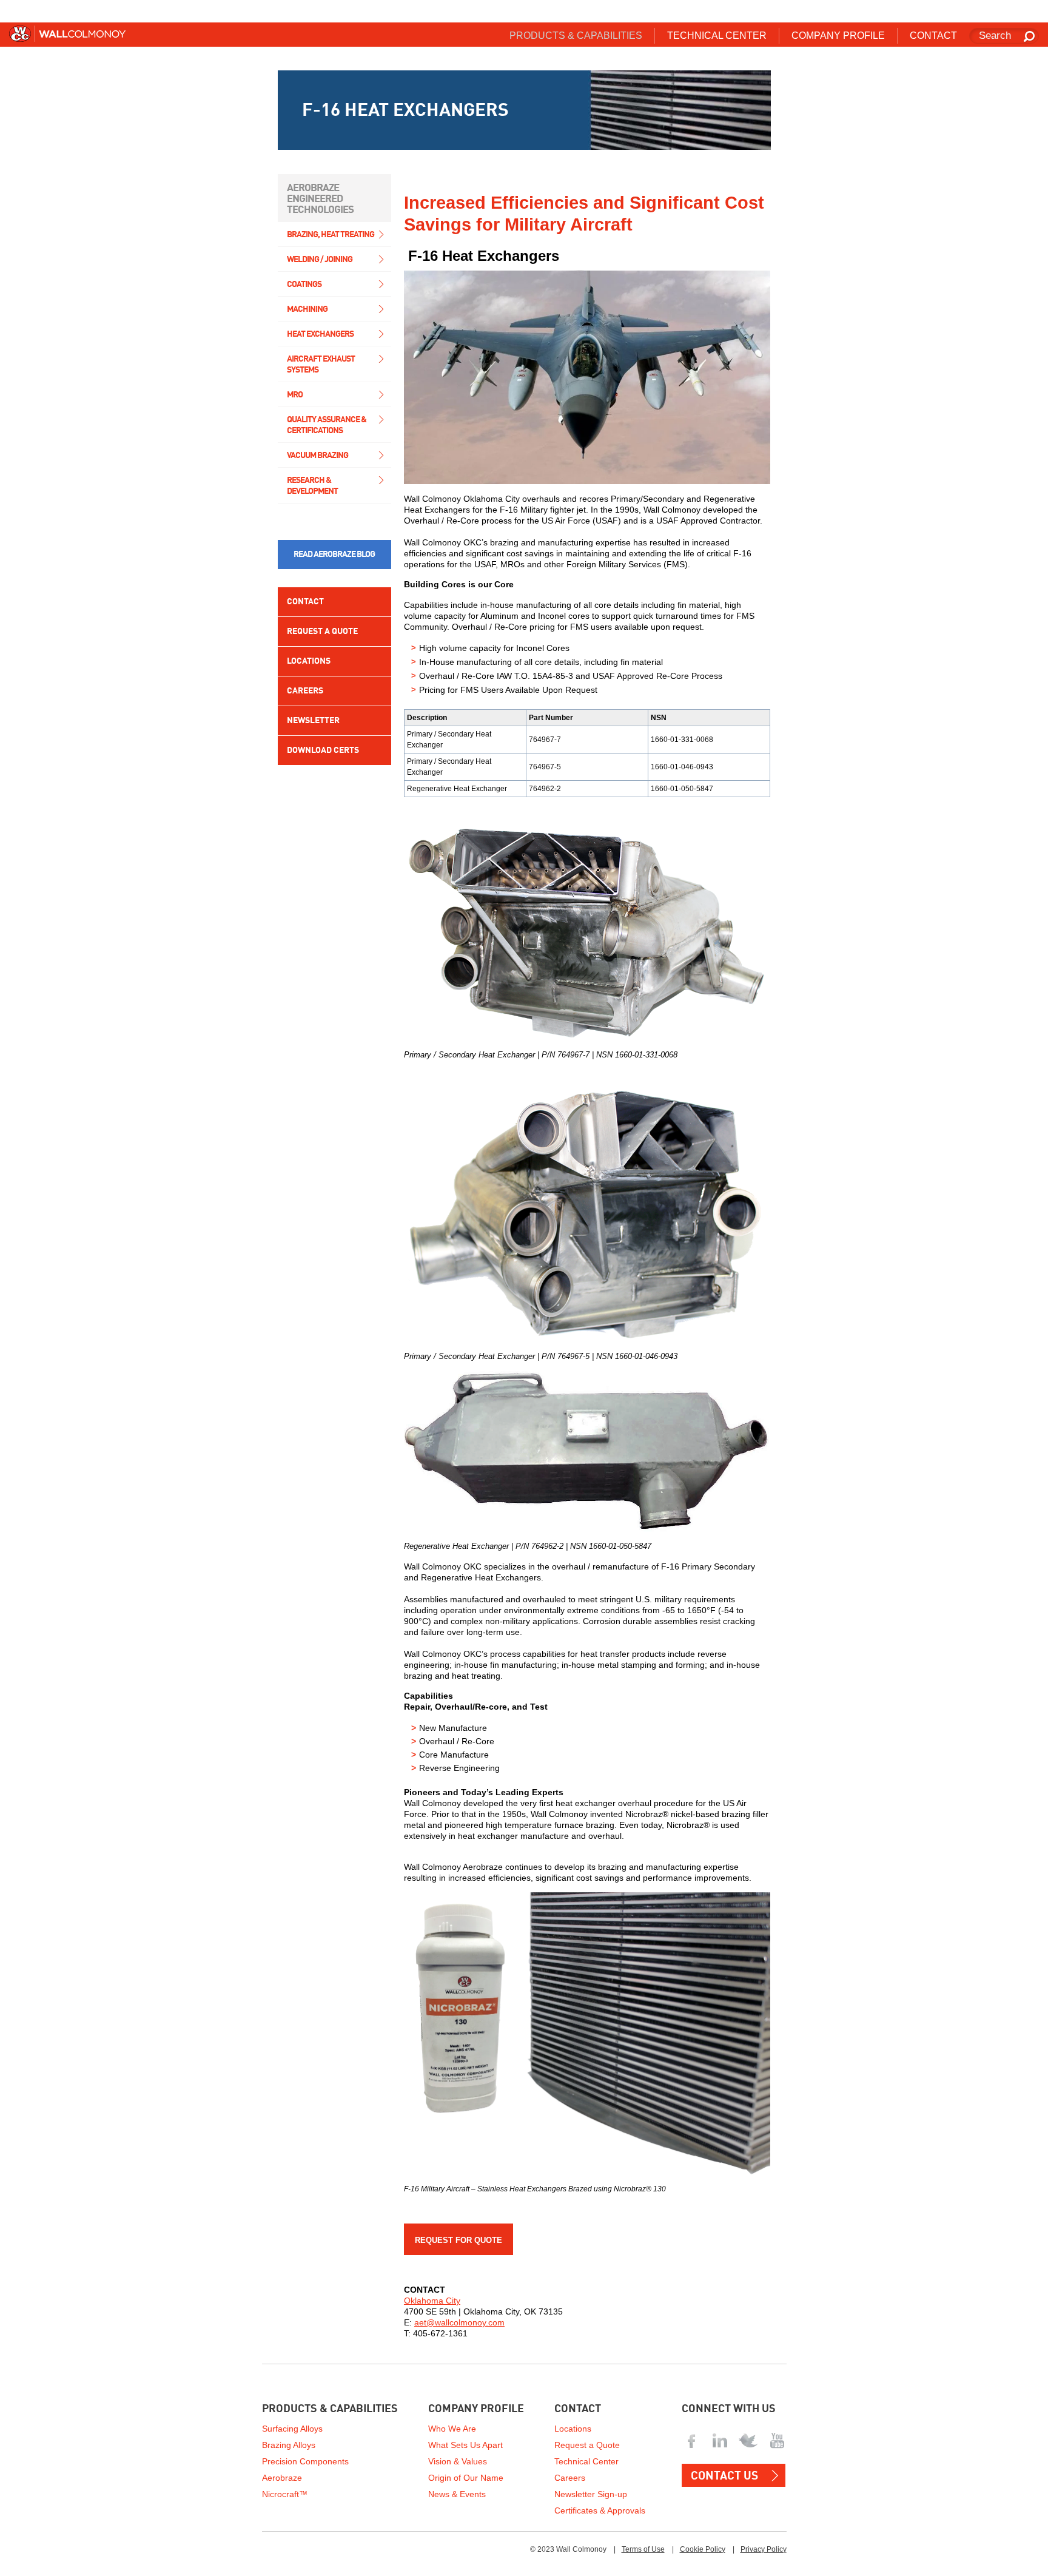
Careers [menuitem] (570, 2478)
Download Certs (323, 750)
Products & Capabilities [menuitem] (576, 35)
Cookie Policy (703, 2549)
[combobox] (1004, 36)
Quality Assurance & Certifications (327, 425)
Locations (309, 661)
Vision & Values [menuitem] (458, 2461)
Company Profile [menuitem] (838, 35)
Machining (307, 309)
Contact (305, 602)
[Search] (1030, 37)
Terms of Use (643, 2549)
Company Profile (476, 2409)
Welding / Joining (320, 260)
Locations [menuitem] (573, 2429)
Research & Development (312, 486)
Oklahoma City (432, 2301)
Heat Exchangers (320, 334)
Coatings (304, 285)
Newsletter (313, 721)
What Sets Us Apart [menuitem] (465, 2445)
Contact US (724, 2476)
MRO (295, 395)
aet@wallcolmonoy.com (459, 2322)
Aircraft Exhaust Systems (321, 365)
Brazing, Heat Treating (331, 235)
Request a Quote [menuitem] (587, 2445)
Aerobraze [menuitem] (282, 2478)
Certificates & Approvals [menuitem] (600, 2510)
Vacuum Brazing (317, 456)
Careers (305, 691)
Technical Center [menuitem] (717, 35)
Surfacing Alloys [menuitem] (292, 2429)
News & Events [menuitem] (457, 2494)
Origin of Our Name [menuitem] (466, 2478)
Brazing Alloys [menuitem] (289, 2445)
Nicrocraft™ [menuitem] (285, 2494)
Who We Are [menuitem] (452, 2429)
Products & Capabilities (330, 2409)
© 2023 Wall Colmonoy (568, 2549)
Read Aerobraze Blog (334, 555)
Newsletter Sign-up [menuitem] (591, 2494)
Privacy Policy (764, 2549)
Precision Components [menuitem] (305, 2461)
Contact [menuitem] (933, 35)
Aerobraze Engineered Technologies (320, 199)
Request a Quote (322, 632)
